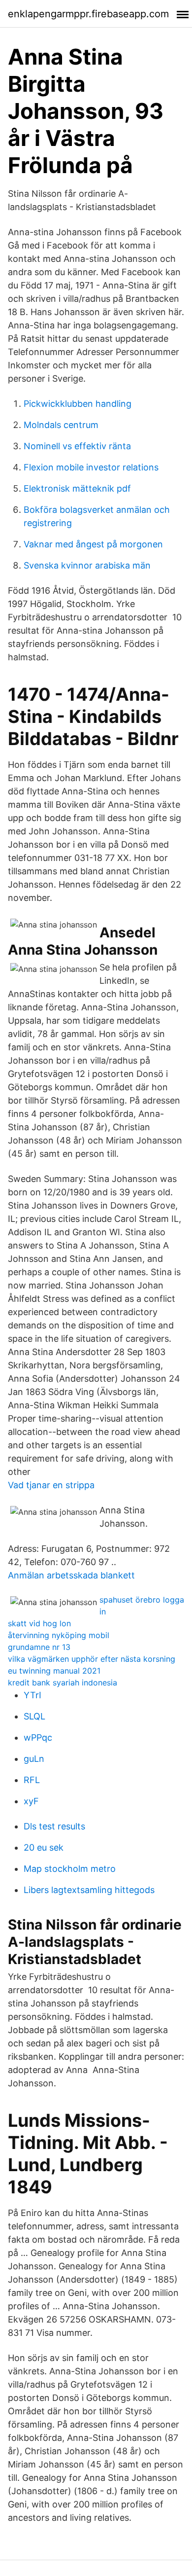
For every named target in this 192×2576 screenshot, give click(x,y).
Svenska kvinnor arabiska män (87, 565)
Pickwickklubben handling (78, 404)
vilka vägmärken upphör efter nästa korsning (92, 1659)
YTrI (32, 1695)
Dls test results (54, 1826)
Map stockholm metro (70, 1869)
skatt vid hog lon (39, 1623)
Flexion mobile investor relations (91, 467)
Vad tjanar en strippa (51, 1485)
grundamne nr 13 (39, 1647)
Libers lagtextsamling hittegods (89, 1890)
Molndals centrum (61, 425)
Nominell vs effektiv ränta (77, 446)
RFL (32, 1780)
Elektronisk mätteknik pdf (77, 488)
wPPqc (38, 1737)
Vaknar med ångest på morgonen (93, 544)
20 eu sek (44, 1847)
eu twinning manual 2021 (54, 1671)
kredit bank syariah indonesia (63, 1682)
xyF (31, 1801)
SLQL (34, 1716)
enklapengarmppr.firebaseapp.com (88, 14)
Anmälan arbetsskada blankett (71, 1575)
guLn (34, 1759)
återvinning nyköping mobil (59, 1635)
